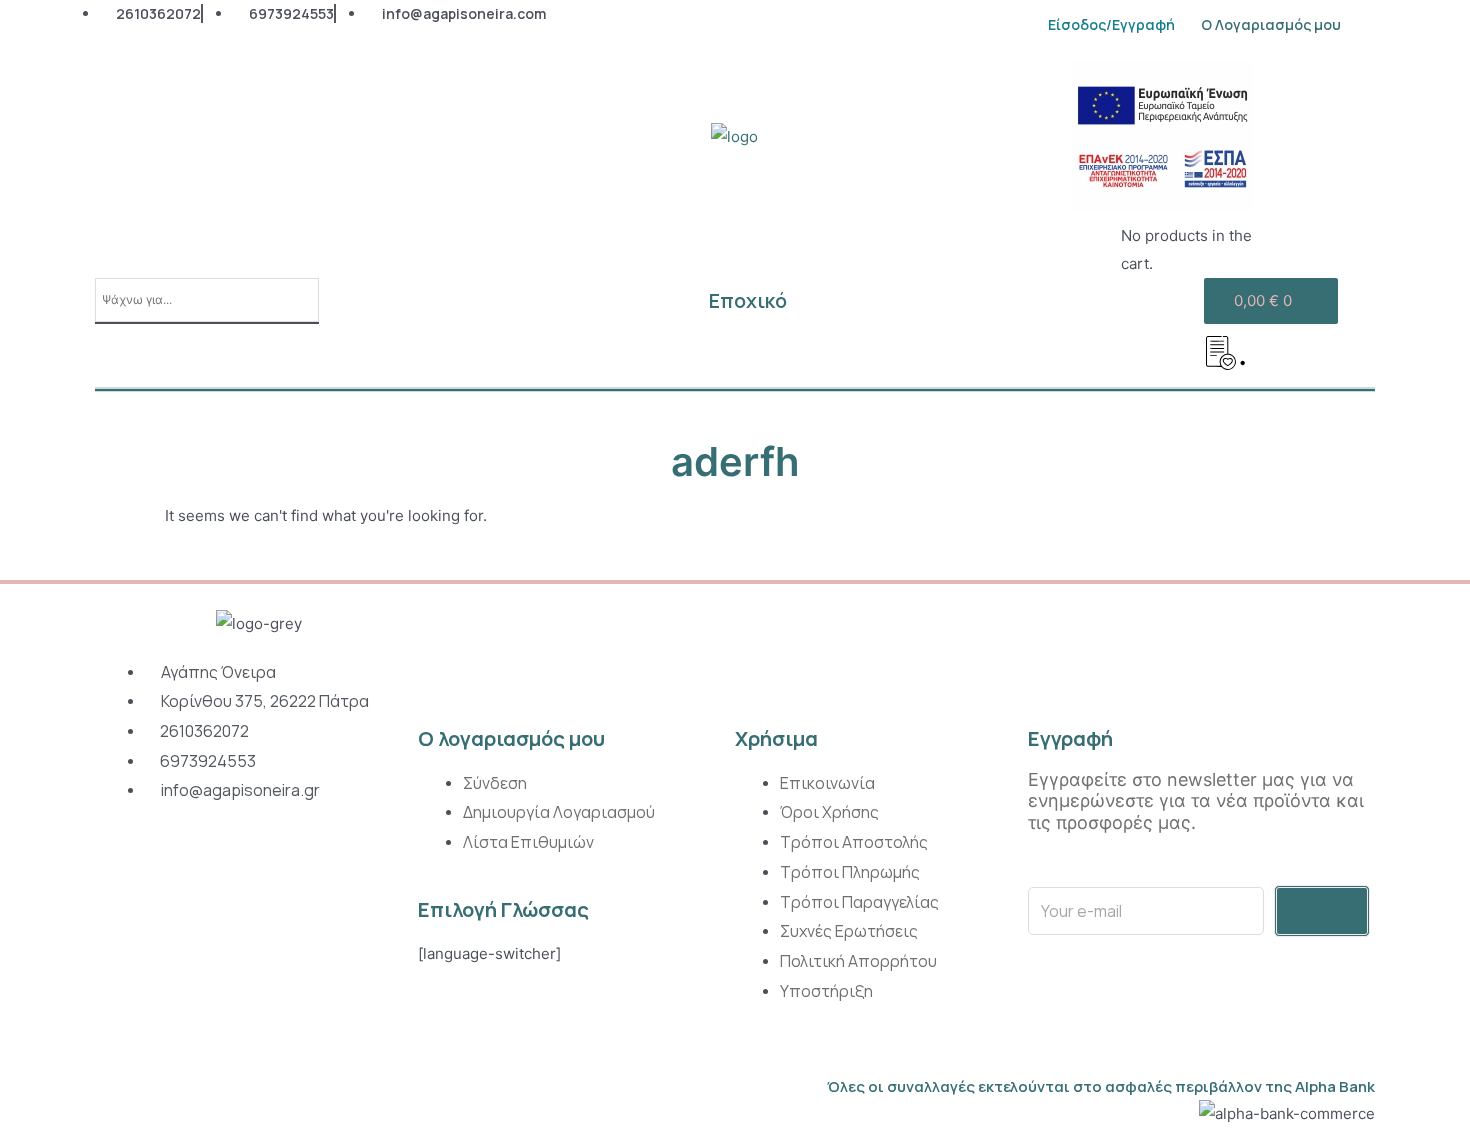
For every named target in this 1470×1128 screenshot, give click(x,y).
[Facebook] (164, 867)
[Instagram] (118, 867)
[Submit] (1322, 911)
